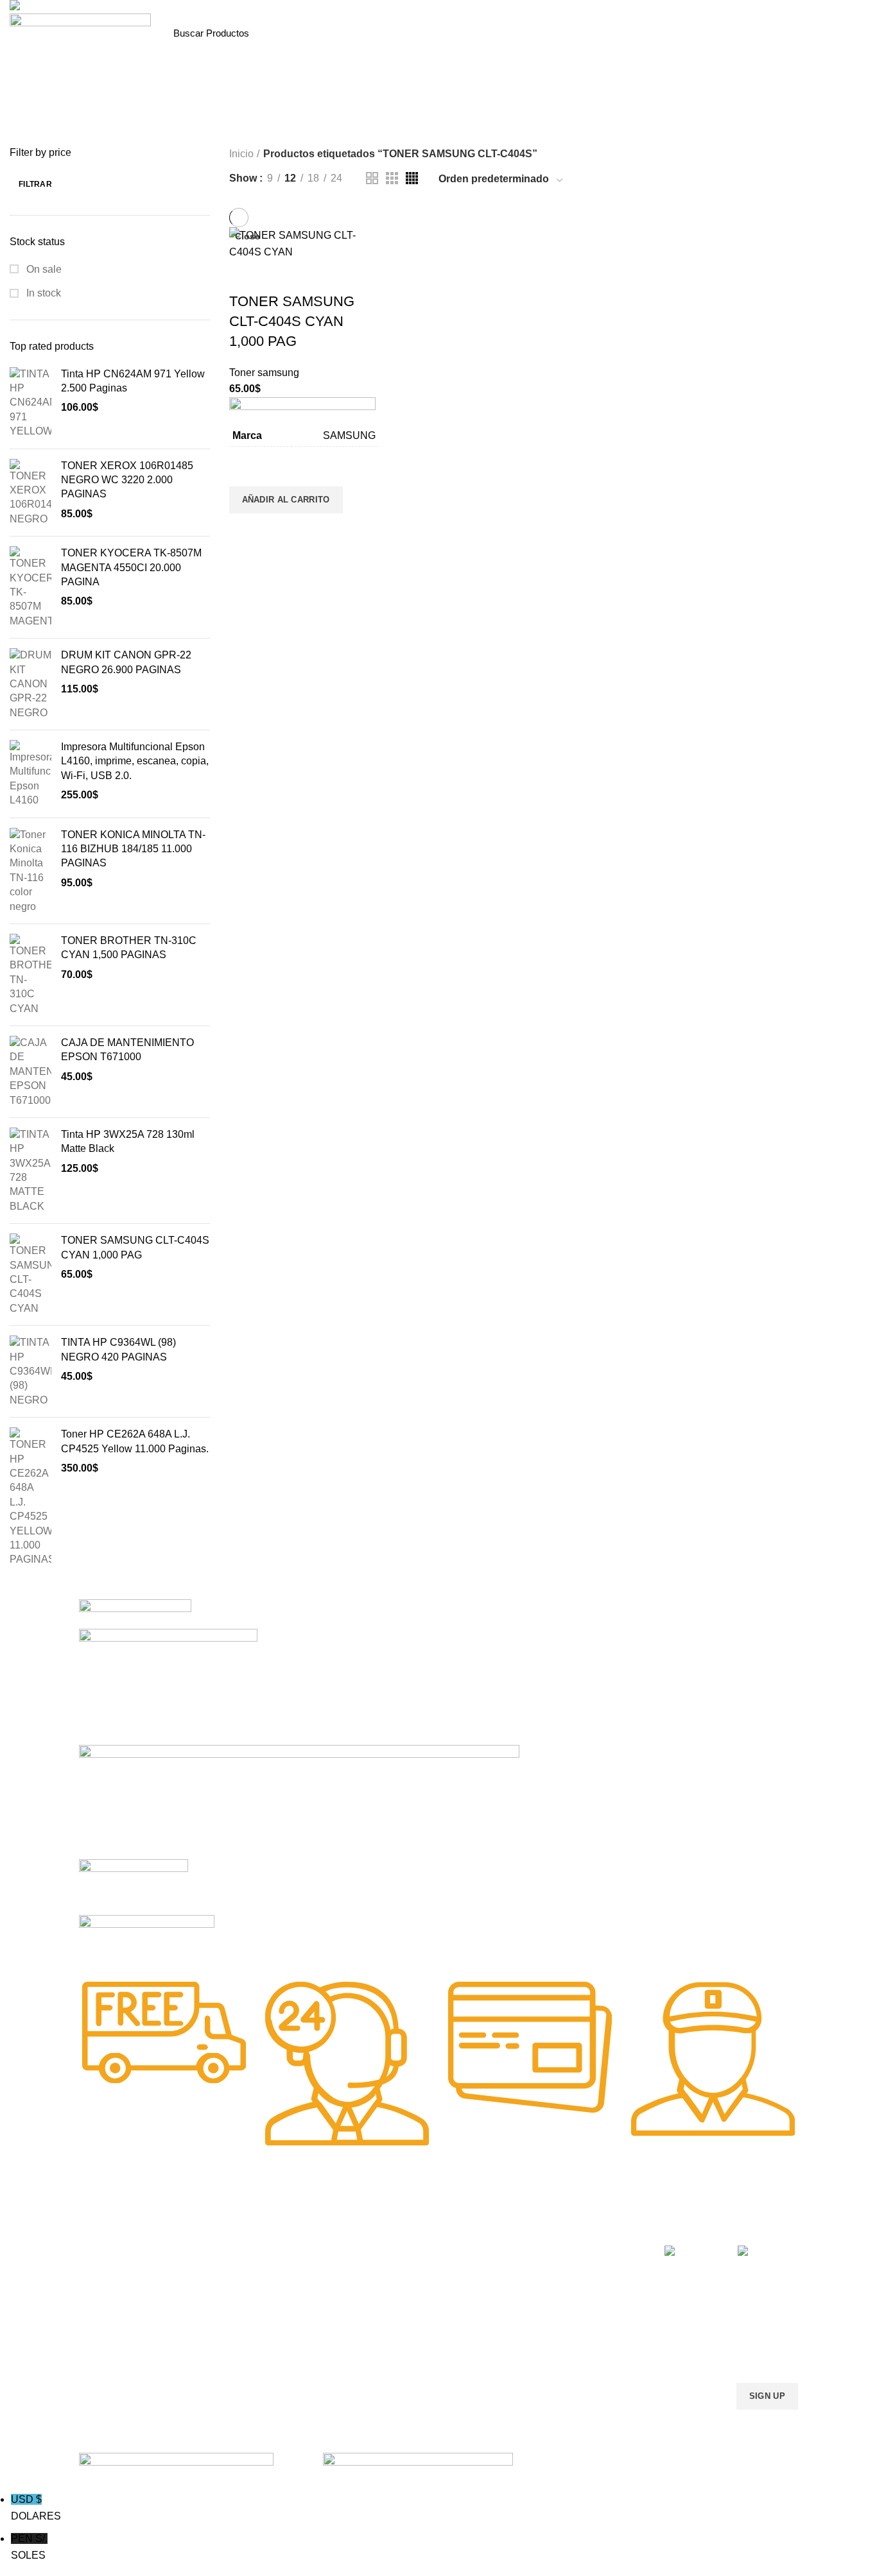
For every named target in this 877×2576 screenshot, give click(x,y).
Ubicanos (537, 2337)
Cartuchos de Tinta (410, 2293)
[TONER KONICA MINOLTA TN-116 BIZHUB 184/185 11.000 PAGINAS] (30, 871)
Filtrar (35, 184)
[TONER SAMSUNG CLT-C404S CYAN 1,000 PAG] (30, 1275)
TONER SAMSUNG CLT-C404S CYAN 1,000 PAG (135, 1247)
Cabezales (393, 2359)
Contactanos (544, 2315)
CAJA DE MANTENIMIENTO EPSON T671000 (127, 1050)
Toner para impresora (416, 2271)
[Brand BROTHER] (147, 1939)
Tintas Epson (252, 2271)
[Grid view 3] (392, 178)
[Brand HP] (168, 1686)
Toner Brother (107, 2271)
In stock (42, 293)
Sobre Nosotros (561, 2228)
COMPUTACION (405, 2228)
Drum (383, 2337)
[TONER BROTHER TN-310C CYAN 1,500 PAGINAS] (30, 975)
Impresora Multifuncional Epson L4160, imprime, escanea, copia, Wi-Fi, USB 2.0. (135, 761)
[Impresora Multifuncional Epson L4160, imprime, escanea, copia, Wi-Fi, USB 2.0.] (30, 774)
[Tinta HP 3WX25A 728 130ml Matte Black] (30, 1171)
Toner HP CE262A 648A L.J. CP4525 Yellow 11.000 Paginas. (135, 1441)
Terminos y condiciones (566, 2293)
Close (247, 236)
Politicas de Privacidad (564, 2249)
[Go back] (294, 126)
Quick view (245, 529)
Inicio (241, 154)
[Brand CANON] (134, 1886)
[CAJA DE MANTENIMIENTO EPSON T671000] (30, 1072)
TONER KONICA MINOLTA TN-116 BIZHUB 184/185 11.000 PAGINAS (133, 849)
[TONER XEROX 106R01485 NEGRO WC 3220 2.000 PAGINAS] (30, 493)
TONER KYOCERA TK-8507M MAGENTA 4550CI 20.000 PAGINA (131, 567)
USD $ (36, 2508)
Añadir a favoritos (245, 470)
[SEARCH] (316, 33)
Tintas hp (244, 2249)
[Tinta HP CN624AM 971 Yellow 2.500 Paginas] (30, 403)
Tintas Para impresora (417, 2315)
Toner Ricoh (103, 2359)
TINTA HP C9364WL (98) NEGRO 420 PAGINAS (118, 1349)
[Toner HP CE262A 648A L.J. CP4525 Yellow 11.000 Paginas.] (30, 1497)
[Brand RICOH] (135, 1613)
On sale (43, 269)
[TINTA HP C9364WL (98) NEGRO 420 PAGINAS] (30, 1371)
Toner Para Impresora (124, 2249)
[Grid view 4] (412, 178)
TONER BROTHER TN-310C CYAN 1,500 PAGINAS (129, 948)
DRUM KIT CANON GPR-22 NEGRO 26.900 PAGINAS (126, 662)
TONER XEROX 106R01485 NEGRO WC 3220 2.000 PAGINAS (127, 480)
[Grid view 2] (372, 178)
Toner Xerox (104, 2315)
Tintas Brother (254, 2293)
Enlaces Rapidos (122, 2228)
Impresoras (395, 2249)
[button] (286, 500)
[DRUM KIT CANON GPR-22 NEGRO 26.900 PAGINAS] (30, 684)
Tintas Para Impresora (283, 2228)
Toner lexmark (108, 2337)
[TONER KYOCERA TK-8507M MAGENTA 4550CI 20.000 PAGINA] (30, 587)
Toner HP (98, 2293)
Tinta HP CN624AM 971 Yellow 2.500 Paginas (133, 381)
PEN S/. (29, 2547)
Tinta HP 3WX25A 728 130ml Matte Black (128, 1141)
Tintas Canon (252, 2315)
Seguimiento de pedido (565, 2359)
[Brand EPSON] (299, 1801)
